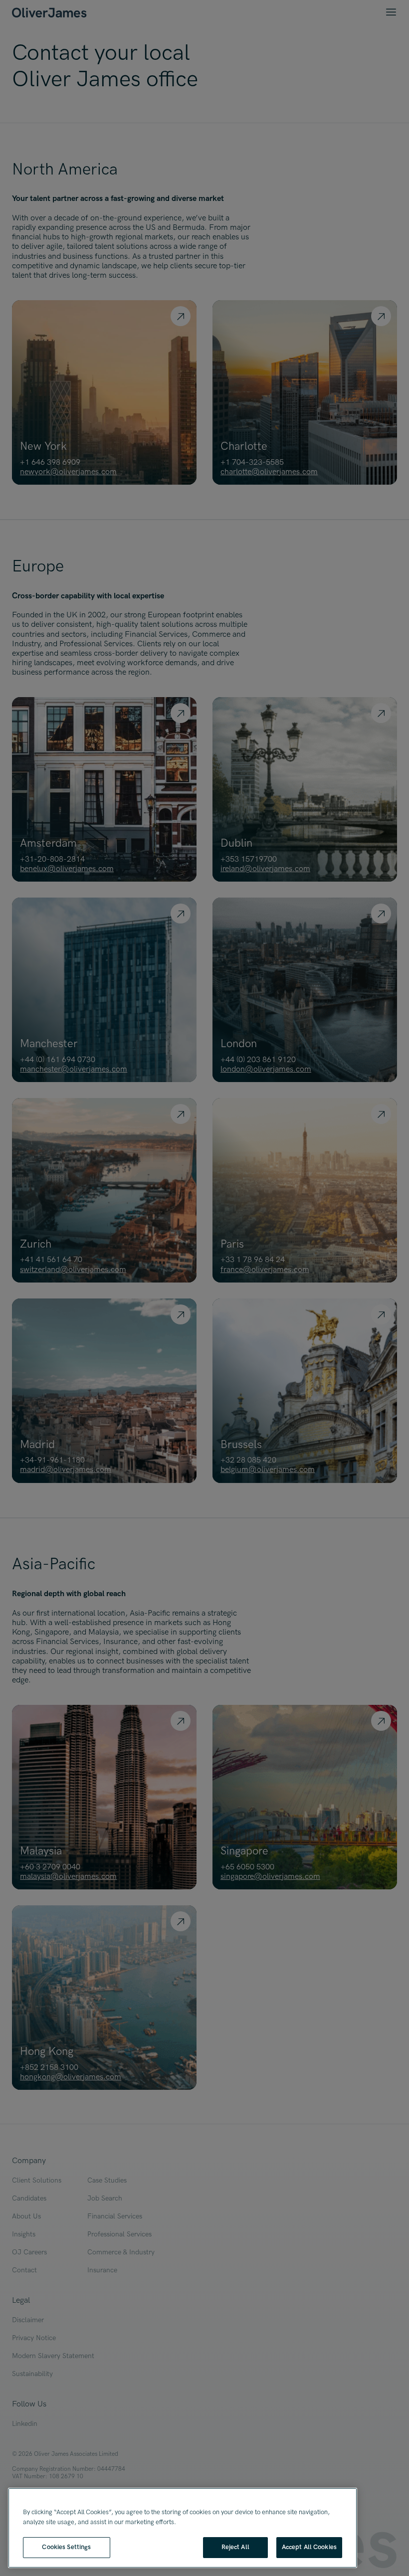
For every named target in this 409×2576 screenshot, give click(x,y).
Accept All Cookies (309, 2547)
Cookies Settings (66, 2547)
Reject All (235, 2547)
